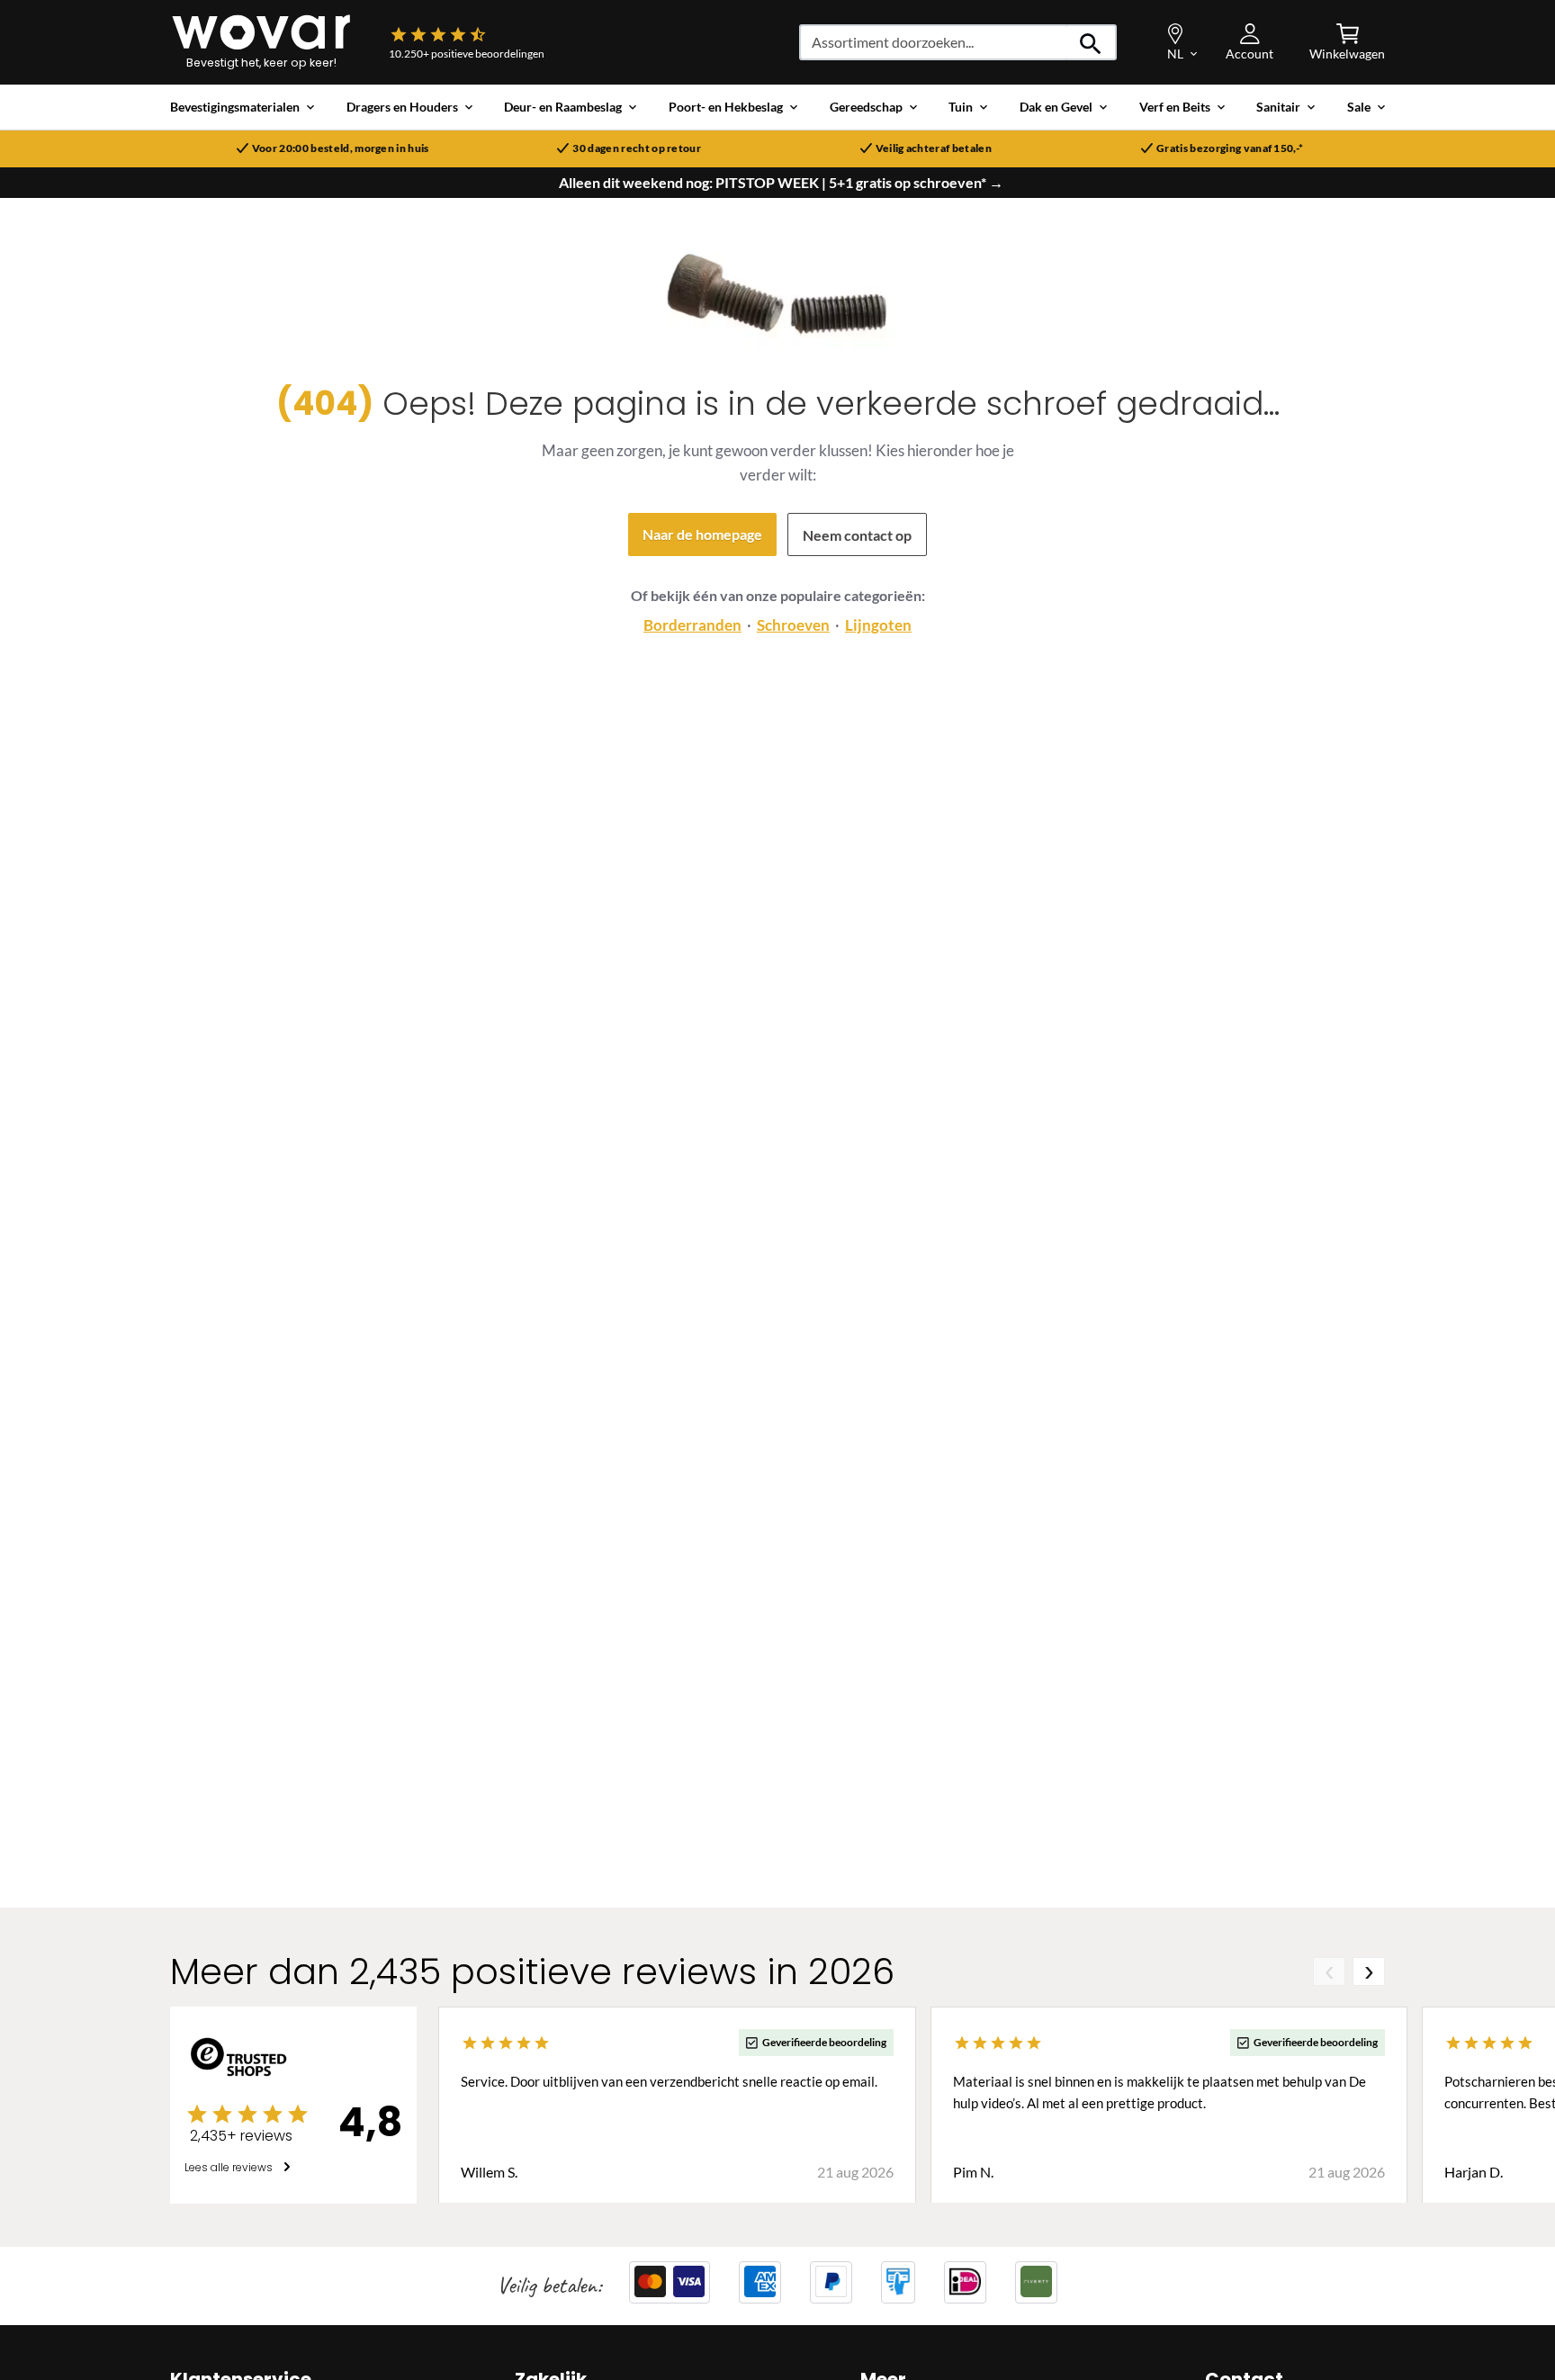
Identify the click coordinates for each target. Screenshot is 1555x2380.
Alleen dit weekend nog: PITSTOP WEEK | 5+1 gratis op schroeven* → (781, 183)
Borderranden (692, 625)
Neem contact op (857, 535)
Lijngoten (878, 625)
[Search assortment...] (1091, 42)
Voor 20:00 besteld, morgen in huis (341, 148)
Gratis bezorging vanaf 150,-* (1230, 148)
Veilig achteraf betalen (934, 148)
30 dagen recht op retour (637, 148)
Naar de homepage (702, 534)
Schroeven (793, 625)
